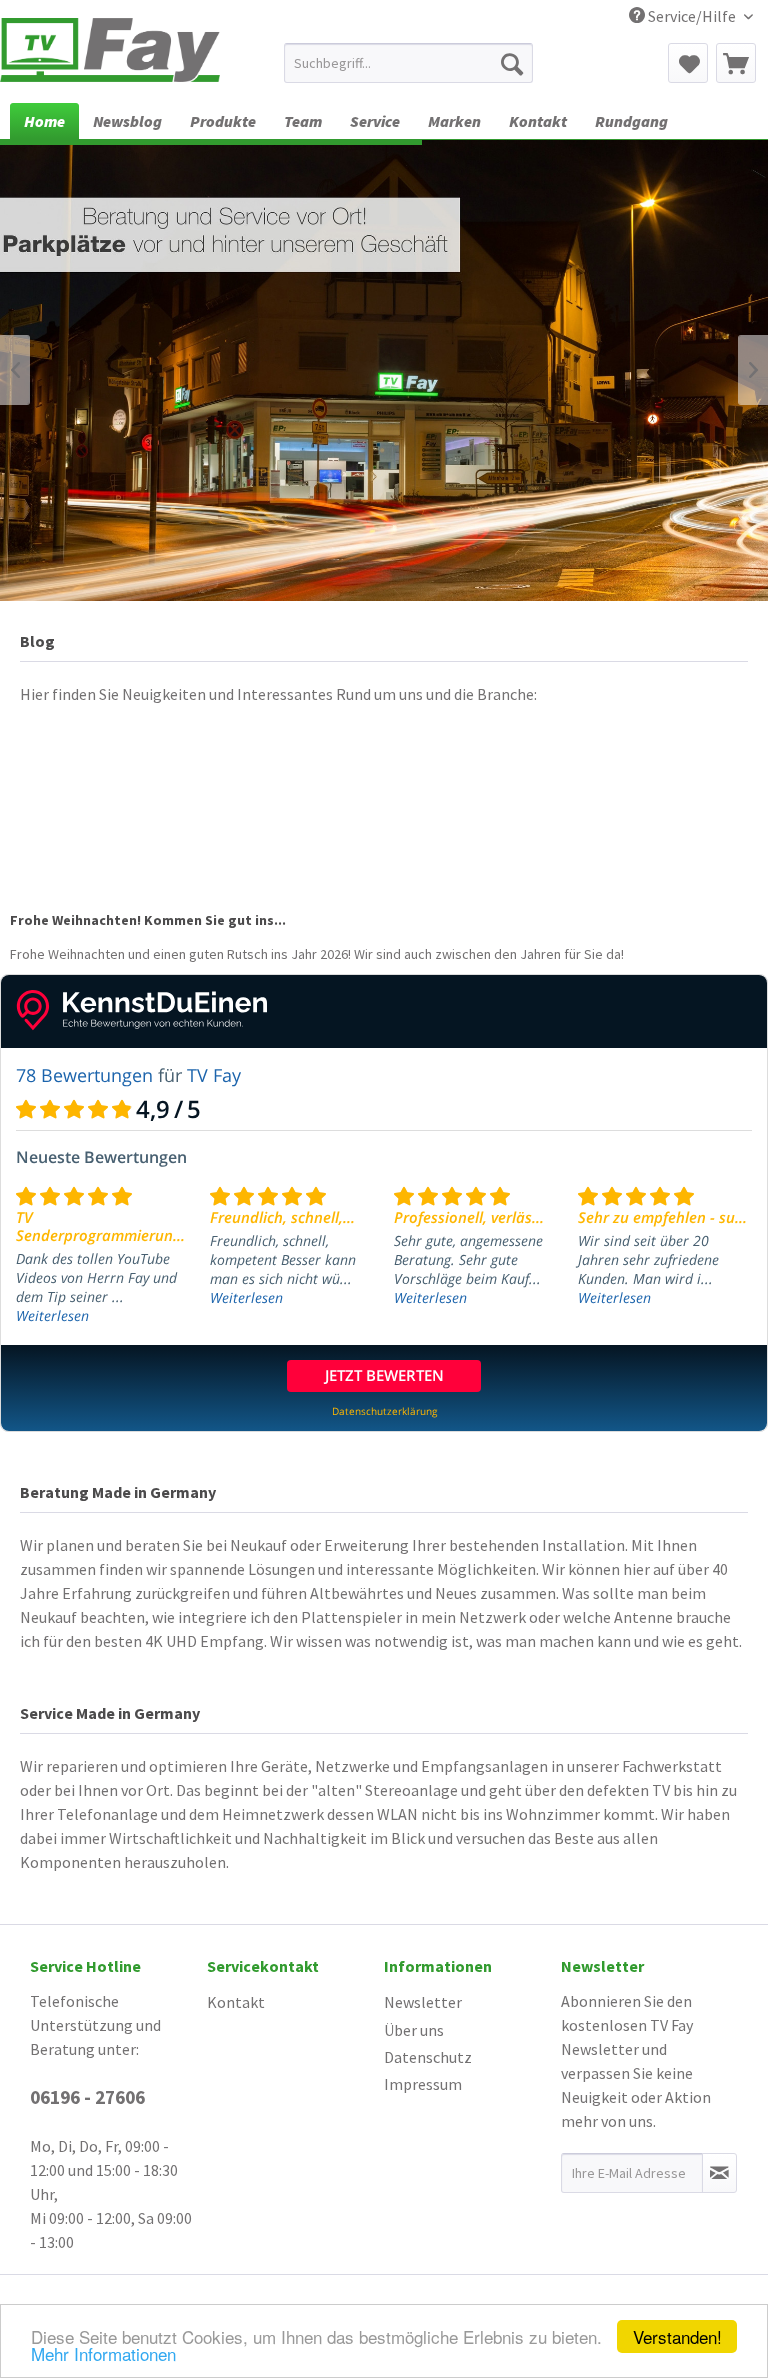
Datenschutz (428, 2057)
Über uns (414, 2030)
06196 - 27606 (87, 2097)
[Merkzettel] (688, 63)
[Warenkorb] (736, 63)
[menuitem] (409, 63)
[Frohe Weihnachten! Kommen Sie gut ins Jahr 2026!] (384, 816)
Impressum (423, 2084)
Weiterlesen (52, 1315)
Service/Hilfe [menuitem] (692, 16)
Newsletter (423, 2002)
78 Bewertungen (84, 1075)
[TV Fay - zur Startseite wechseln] (110, 53)
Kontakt (236, 2002)
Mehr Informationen (103, 2353)
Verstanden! (677, 2336)
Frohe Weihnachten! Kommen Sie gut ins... (148, 920)
